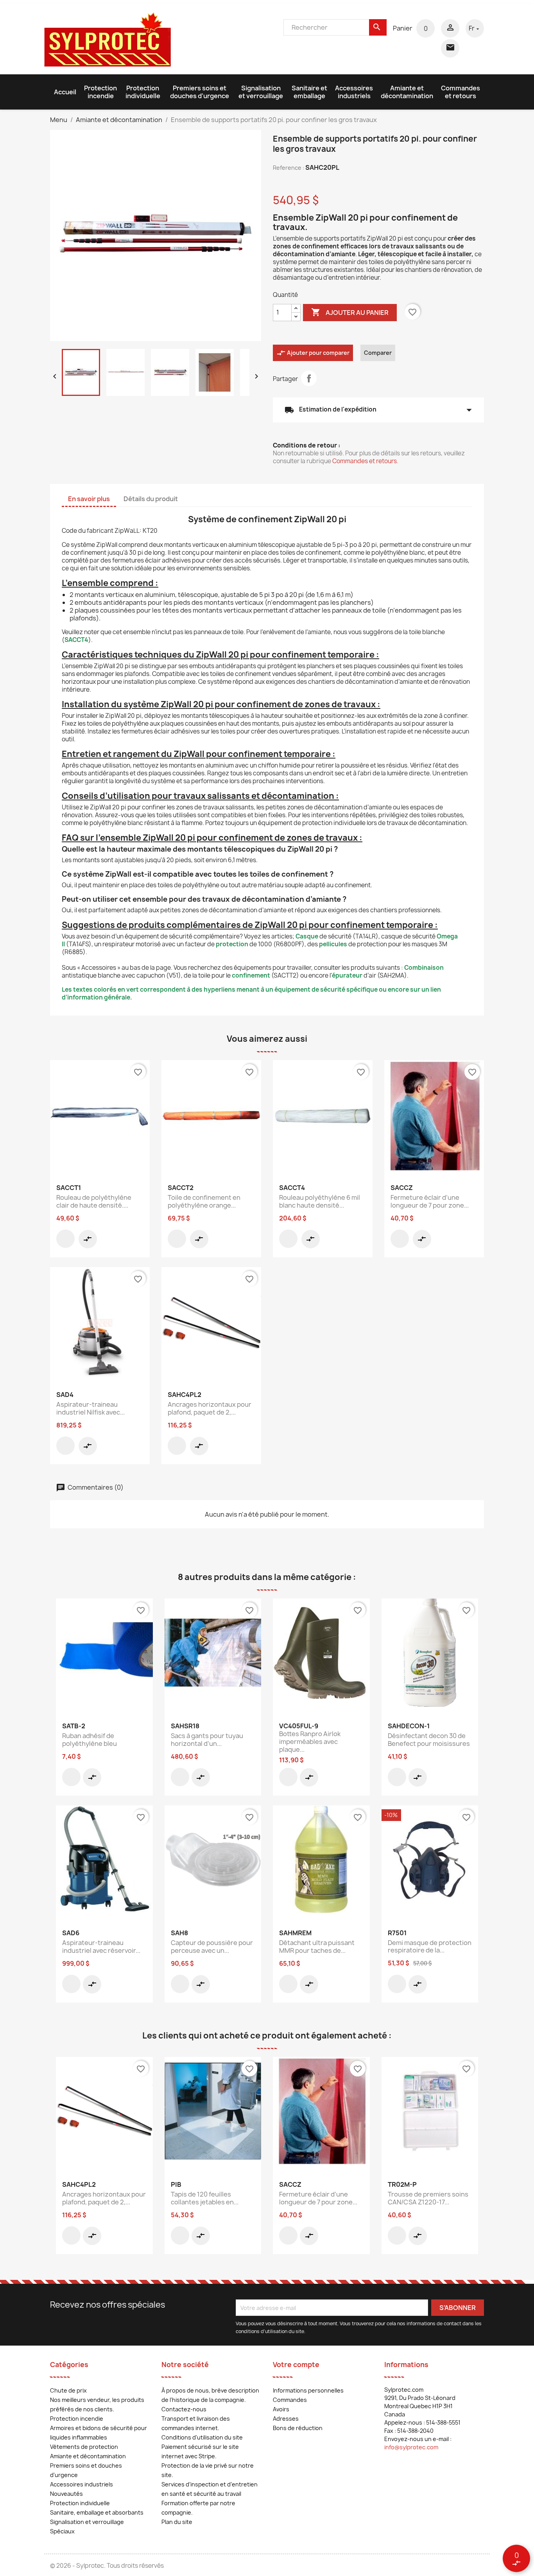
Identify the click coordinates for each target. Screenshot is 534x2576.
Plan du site (177, 2522)
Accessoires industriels (354, 92)
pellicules (333, 944)
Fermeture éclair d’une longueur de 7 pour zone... (430, 1201)
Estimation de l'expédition (378, 410)
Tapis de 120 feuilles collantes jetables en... (205, 2198)
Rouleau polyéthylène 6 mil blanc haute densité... (320, 1201)
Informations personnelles (308, 2390)
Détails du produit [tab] (151, 499)
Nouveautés (66, 2494)
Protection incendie (100, 92)
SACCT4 (76, 640)
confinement (251, 975)
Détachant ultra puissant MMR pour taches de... (317, 1947)
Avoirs (281, 2409)
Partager (309, 378)
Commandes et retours (461, 92)
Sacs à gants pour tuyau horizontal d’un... (207, 1740)
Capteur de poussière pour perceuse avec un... (212, 1947)
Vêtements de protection (84, 2447)
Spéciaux (62, 2531)
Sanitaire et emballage (309, 92)
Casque (307, 936)
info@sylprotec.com (411, 2447)
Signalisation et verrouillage (261, 92)
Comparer (378, 353)
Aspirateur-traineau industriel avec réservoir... (101, 1947)
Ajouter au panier (350, 312)
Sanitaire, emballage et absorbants (97, 2512)
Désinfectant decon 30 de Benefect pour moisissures (429, 1740)
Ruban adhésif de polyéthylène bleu (90, 1740)
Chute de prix (68, 2390)
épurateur (347, 975)
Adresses (286, 2419)
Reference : (289, 168)
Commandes (290, 2400)
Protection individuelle (143, 92)
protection (232, 944)
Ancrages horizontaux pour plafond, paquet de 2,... (210, 1408)
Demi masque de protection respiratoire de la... (430, 1947)
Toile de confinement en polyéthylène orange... (204, 1201)
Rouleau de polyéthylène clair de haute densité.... (94, 1201)
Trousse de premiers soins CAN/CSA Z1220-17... (428, 2198)
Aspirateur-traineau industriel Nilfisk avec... (90, 1408)
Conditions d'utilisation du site (202, 2437)
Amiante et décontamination (407, 92)
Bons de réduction (298, 2428)
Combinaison (424, 968)
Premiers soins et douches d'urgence (200, 92)
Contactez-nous (184, 2409)
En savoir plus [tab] (89, 499)
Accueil (65, 92)
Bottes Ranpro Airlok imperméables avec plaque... (310, 1742)
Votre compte (296, 2365)
